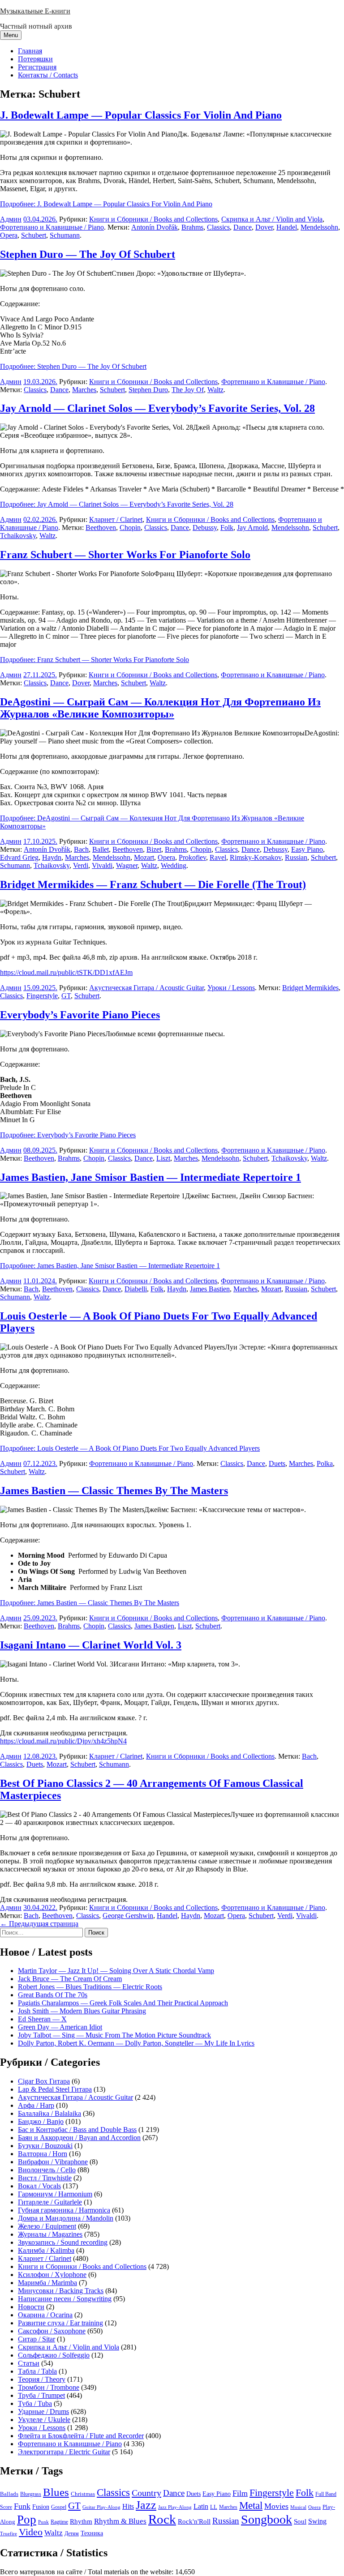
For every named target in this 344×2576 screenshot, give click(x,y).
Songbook (267, 2519)
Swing (317, 2521)
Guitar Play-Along (101, 2507)
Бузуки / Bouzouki (45, 2146)
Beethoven (101, 528)
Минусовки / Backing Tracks (61, 2291)
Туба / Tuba (35, 2403)
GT (66, 996)
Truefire (9, 2533)
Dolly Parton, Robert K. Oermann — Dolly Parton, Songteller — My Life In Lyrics (136, 2043)
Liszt (163, 1158)
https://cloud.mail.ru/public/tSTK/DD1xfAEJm (66, 972)
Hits (128, 2506)
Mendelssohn (319, 227)
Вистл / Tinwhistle (45, 2178)
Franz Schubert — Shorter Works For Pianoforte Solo (125, 555)
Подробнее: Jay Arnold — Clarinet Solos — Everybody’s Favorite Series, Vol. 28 (117, 504)
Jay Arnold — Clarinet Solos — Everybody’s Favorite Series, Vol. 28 (157, 408)
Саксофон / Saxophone (52, 2331)
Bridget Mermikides (310, 988)
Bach (81, 849)
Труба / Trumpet (41, 2395)
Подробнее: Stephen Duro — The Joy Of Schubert (73, 366)
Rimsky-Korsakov (256, 857)
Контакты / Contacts (48, 75)
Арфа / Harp (36, 2105)
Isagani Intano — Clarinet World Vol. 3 (91, 1645)
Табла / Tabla (37, 2371)
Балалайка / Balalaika (49, 2113)
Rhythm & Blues (120, 2521)
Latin (201, 2507)
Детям (72, 2534)
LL (214, 2507)
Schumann (65, 235)
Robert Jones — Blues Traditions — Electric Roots (90, 1987)
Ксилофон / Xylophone (52, 2275)
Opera (9, 235)
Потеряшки (35, 59)
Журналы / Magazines (50, 2234)
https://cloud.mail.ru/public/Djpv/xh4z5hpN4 (63, 1741)
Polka (325, 1463)
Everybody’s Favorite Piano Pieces (80, 1015)
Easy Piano (307, 849)
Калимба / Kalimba (46, 2250)
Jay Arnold (252, 528)
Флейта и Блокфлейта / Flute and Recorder (81, 2436)
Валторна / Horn (43, 2154)
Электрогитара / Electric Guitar (64, 2452)
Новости (31, 2307)
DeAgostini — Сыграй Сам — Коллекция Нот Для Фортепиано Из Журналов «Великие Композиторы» (160, 708)
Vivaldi (102, 865)
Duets (277, 1463)
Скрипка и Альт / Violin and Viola (272, 219)
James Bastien (210, 1289)
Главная (30, 51)
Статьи (29, 2363)
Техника (92, 2533)
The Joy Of (188, 390)
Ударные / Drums (43, 2412)
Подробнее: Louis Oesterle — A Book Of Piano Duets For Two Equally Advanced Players (130, 1448)
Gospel (59, 2507)
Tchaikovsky (18, 536)
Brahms (192, 227)
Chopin (130, 528)
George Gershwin (128, 1916)
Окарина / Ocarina (45, 2315)
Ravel (218, 857)
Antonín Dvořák (155, 227)
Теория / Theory (42, 2379)
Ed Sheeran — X (42, 2019)
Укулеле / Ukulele (44, 2420)
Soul (300, 2521)
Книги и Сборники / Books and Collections (153, 219)
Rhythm (81, 2521)
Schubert (34, 235)
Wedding (174, 865)
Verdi (81, 865)
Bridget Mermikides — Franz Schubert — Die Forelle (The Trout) (153, 884)
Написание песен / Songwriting (65, 2299)
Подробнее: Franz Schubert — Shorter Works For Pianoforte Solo (95, 660)
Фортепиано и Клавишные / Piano (52, 227)
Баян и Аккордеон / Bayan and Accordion (79, 2138)
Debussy (205, 528)
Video (31, 2532)
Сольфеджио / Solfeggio (54, 2355)
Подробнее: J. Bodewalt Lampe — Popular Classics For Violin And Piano (106, 204)
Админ (11, 219)
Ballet (101, 849)
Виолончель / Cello (47, 2170)
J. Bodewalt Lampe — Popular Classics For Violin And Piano (141, 115)
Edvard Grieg (19, 857)
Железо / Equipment (47, 2226)
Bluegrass (31, 2494)
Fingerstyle (42, 996)
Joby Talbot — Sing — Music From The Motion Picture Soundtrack (114, 2035)
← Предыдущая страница (39, 1924)
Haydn (52, 857)
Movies (276, 2506)
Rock (162, 2519)
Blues (56, 2492)
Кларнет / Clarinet (116, 519)
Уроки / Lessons (231, 988)
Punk (43, 2522)
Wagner (127, 865)
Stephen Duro (148, 390)
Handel (287, 227)
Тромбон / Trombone (49, 2387)
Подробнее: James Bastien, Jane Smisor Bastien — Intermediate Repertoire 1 (110, 1266)
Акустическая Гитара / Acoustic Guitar (146, 988)
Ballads (9, 2494)
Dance (243, 227)
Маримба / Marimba (47, 2283)
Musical (298, 2507)
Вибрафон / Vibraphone (53, 2162)
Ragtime (59, 2522)
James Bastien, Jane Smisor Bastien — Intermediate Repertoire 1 (150, 1177)
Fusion (41, 2507)
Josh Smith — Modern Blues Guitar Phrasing (82, 2011)
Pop (27, 2520)
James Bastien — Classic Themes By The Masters (114, 1491)
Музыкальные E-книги (35, 11)
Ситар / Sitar (37, 2339)
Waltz (215, 390)
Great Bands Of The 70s (53, 1995)
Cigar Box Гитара (44, 2081)
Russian (296, 857)
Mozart (144, 857)
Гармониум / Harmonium (55, 2194)
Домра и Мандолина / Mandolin (66, 2218)
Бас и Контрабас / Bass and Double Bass (77, 2130)
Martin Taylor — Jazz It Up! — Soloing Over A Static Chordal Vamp (116, 1971)
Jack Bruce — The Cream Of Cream (70, 1979)
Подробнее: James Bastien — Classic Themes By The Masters (90, 1603)
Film (240, 2493)
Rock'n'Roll (194, 2521)
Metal (251, 2506)
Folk (227, 528)
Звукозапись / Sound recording (63, 2242)
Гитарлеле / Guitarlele (50, 2202)
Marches (84, 390)
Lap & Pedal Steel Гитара (55, 2089)
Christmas (83, 2494)
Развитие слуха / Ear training (60, 2323)
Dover (264, 227)
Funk (22, 2506)
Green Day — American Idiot (60, 2027)
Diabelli (136, 1289)
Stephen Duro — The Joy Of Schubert (88, 254)
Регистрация (37, 67)
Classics (218, 227)
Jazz (146, 2505)
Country (146, 2493)
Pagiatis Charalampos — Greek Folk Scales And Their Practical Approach (123, 2003)
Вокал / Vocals (39, 2186)
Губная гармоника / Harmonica (64, 2210)
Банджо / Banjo (41, 2121)
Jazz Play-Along (175, 2507)
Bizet (154, 849)
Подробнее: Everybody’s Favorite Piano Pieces (68, 1135)
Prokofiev (192, 857)
